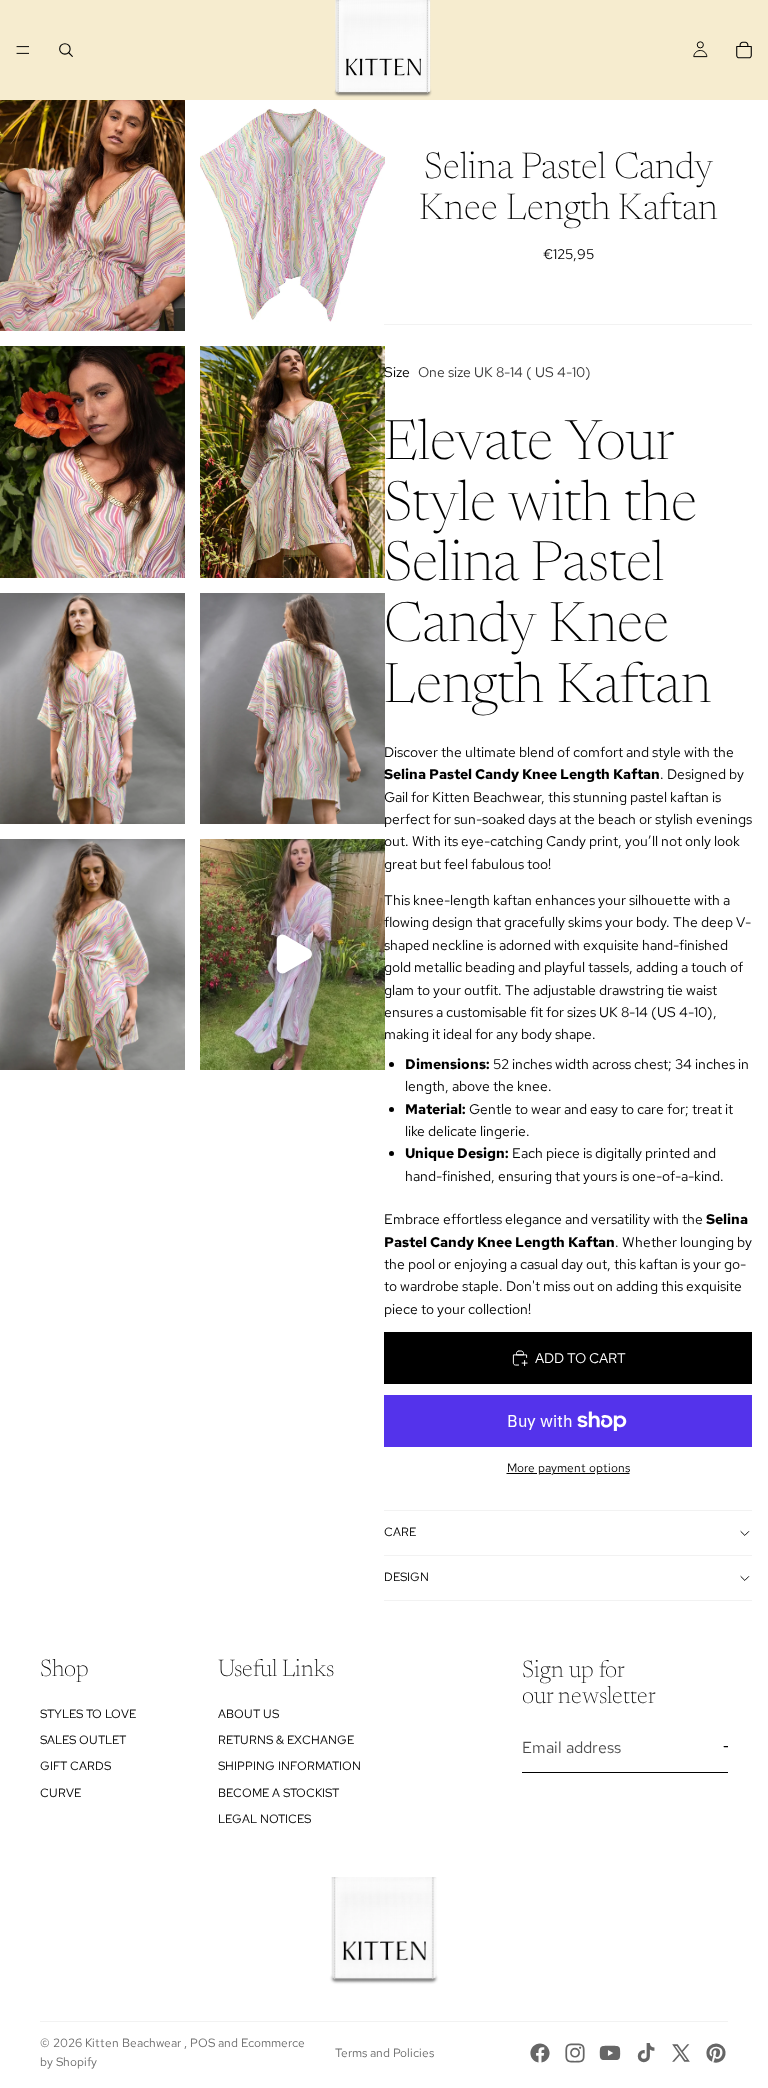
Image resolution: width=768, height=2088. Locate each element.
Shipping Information (289, 1766)
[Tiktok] (646, 2053)
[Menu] (23, 50)
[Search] (66, 50)
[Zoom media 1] (92, 215)
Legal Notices (264, 1819)
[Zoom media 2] (292, 215)
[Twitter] (681, 2053)
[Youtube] (610, 2053)
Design (406, 1577)
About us (248, 1714)
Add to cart (580, 1358)
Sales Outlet (83, 1740)
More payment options (568, 1468)
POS (202, 2043)
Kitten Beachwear (134, 2043)
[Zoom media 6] (292, 708)
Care (400, 1532)
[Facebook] (540, 2053)
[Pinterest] (716, 2053)
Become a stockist (278, 1793)
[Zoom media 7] (92, 954)
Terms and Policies (384, 2053)
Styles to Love (88, 1714)
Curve (60, 1793)
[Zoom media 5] (92, 708)
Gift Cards (75, 1766)
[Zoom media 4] (292, 461)
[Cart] (744, 50)
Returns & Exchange (286, 1740)
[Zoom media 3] (92, 461)
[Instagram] (575, 2053)
